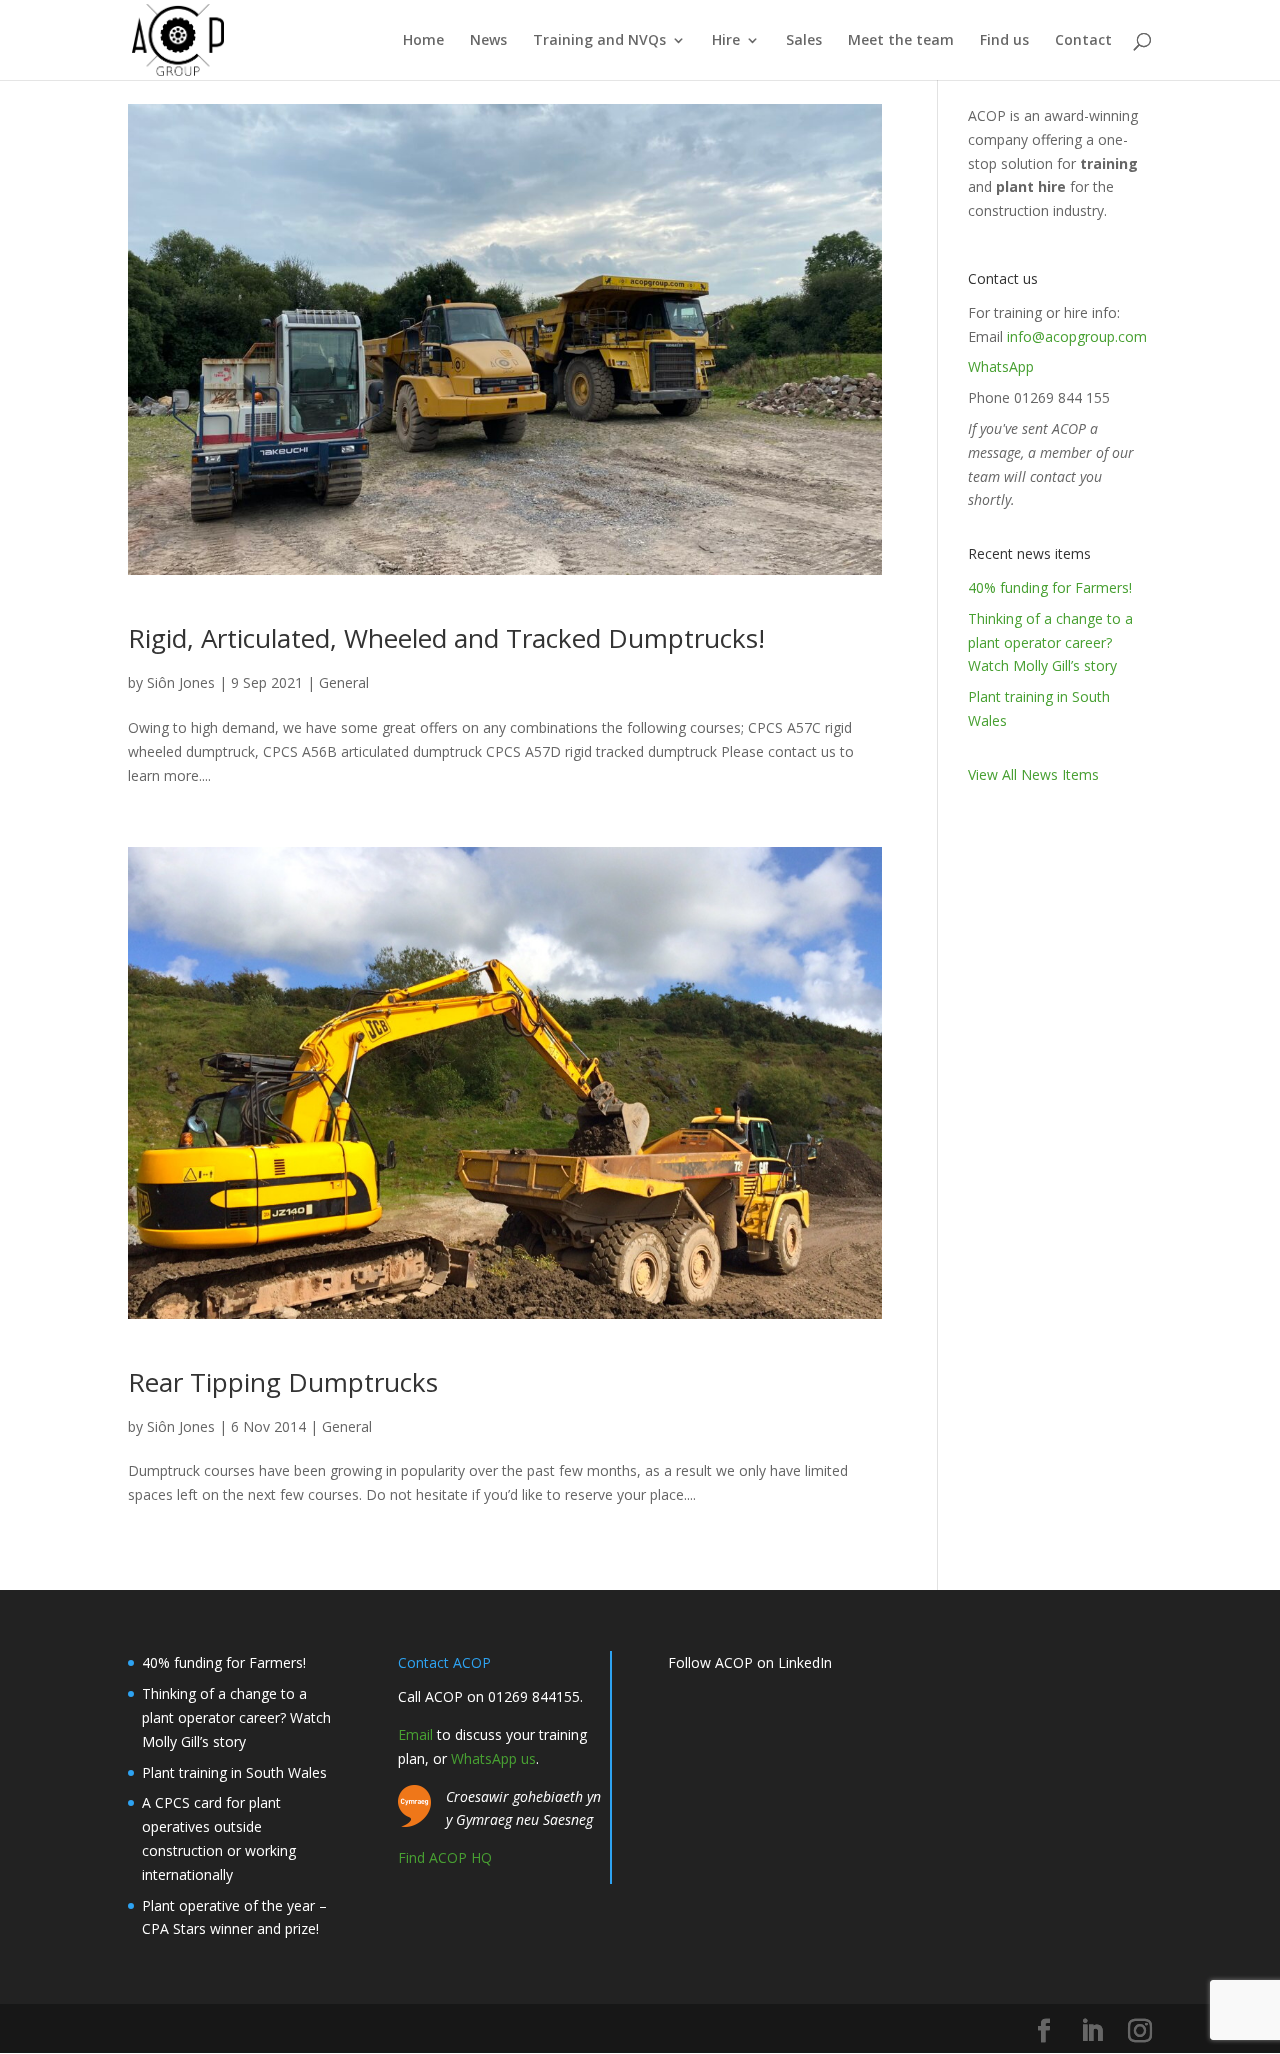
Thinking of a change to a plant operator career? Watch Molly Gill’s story (1050, 642)
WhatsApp (1001, 366)
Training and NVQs (599, 41)
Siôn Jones (181, 682)
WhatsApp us (493, 1758)
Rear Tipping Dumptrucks (283, 1382)
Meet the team (901, 41)
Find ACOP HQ (445, 1857)
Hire (726, 41)
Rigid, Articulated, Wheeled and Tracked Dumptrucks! (446, 638)
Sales (804, 41)
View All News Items (1033, 774)
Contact (1083, 41)
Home (423, 41)
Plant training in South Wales (234, 1772)
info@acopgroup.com (1077, 336)
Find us (1004, 41)
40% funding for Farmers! (1050, 587)
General (344, 682)
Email (415, 1734)
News (488, 41)
